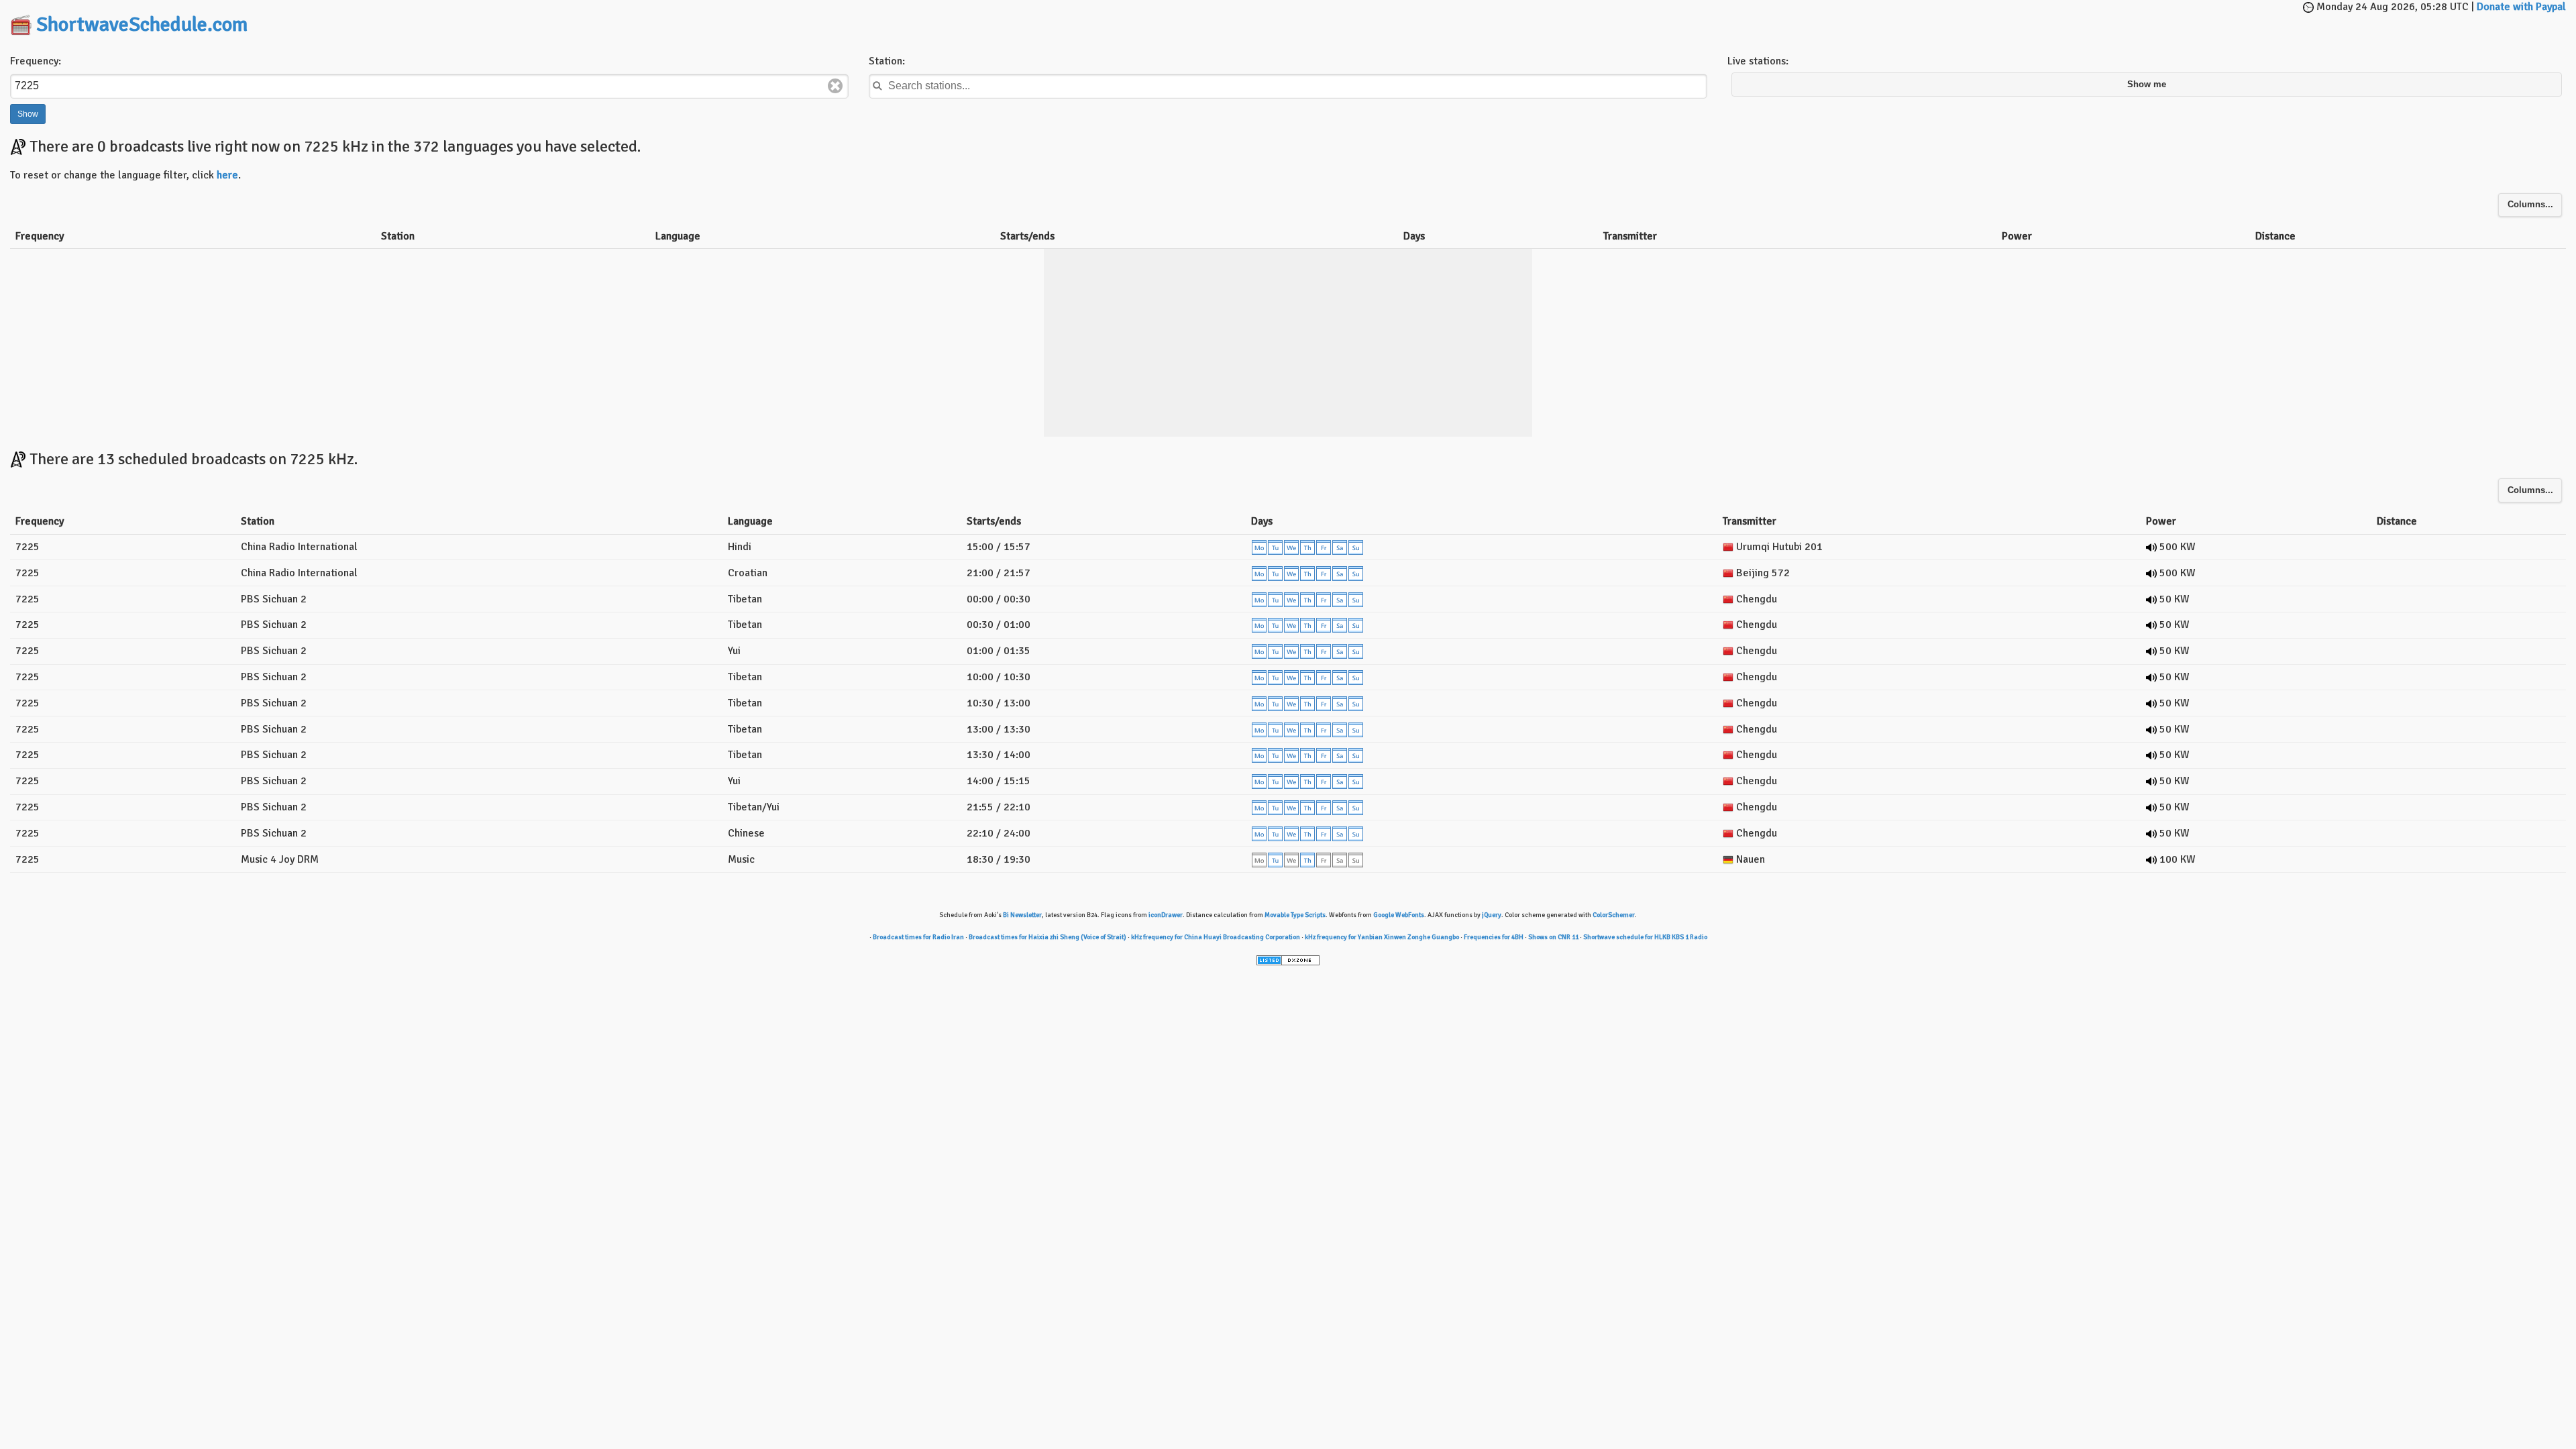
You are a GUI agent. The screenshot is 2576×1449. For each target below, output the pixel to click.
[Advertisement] (1288, 20)
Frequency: (36, 61)
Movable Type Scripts (1295, 915)
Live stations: (1758, 61)
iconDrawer (1166, 915)
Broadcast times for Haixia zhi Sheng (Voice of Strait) (1048, 937)
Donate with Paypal (2521, 7)
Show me (2147, 85)
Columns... (2530, 205)
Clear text (835, 86)
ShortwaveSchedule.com (142, 24)
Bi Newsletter (1022, 915)
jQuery (1492, 915)
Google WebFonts (1399, 915)
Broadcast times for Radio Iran (918, 937)
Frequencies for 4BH (1494, 937)
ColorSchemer (1614, 915)
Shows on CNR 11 (1553, 937)
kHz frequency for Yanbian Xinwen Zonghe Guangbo (1382, 937)
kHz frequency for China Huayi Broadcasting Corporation (1216, 937)
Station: (887, 61)
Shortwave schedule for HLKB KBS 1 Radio (1645, 937)
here (227, 175)
